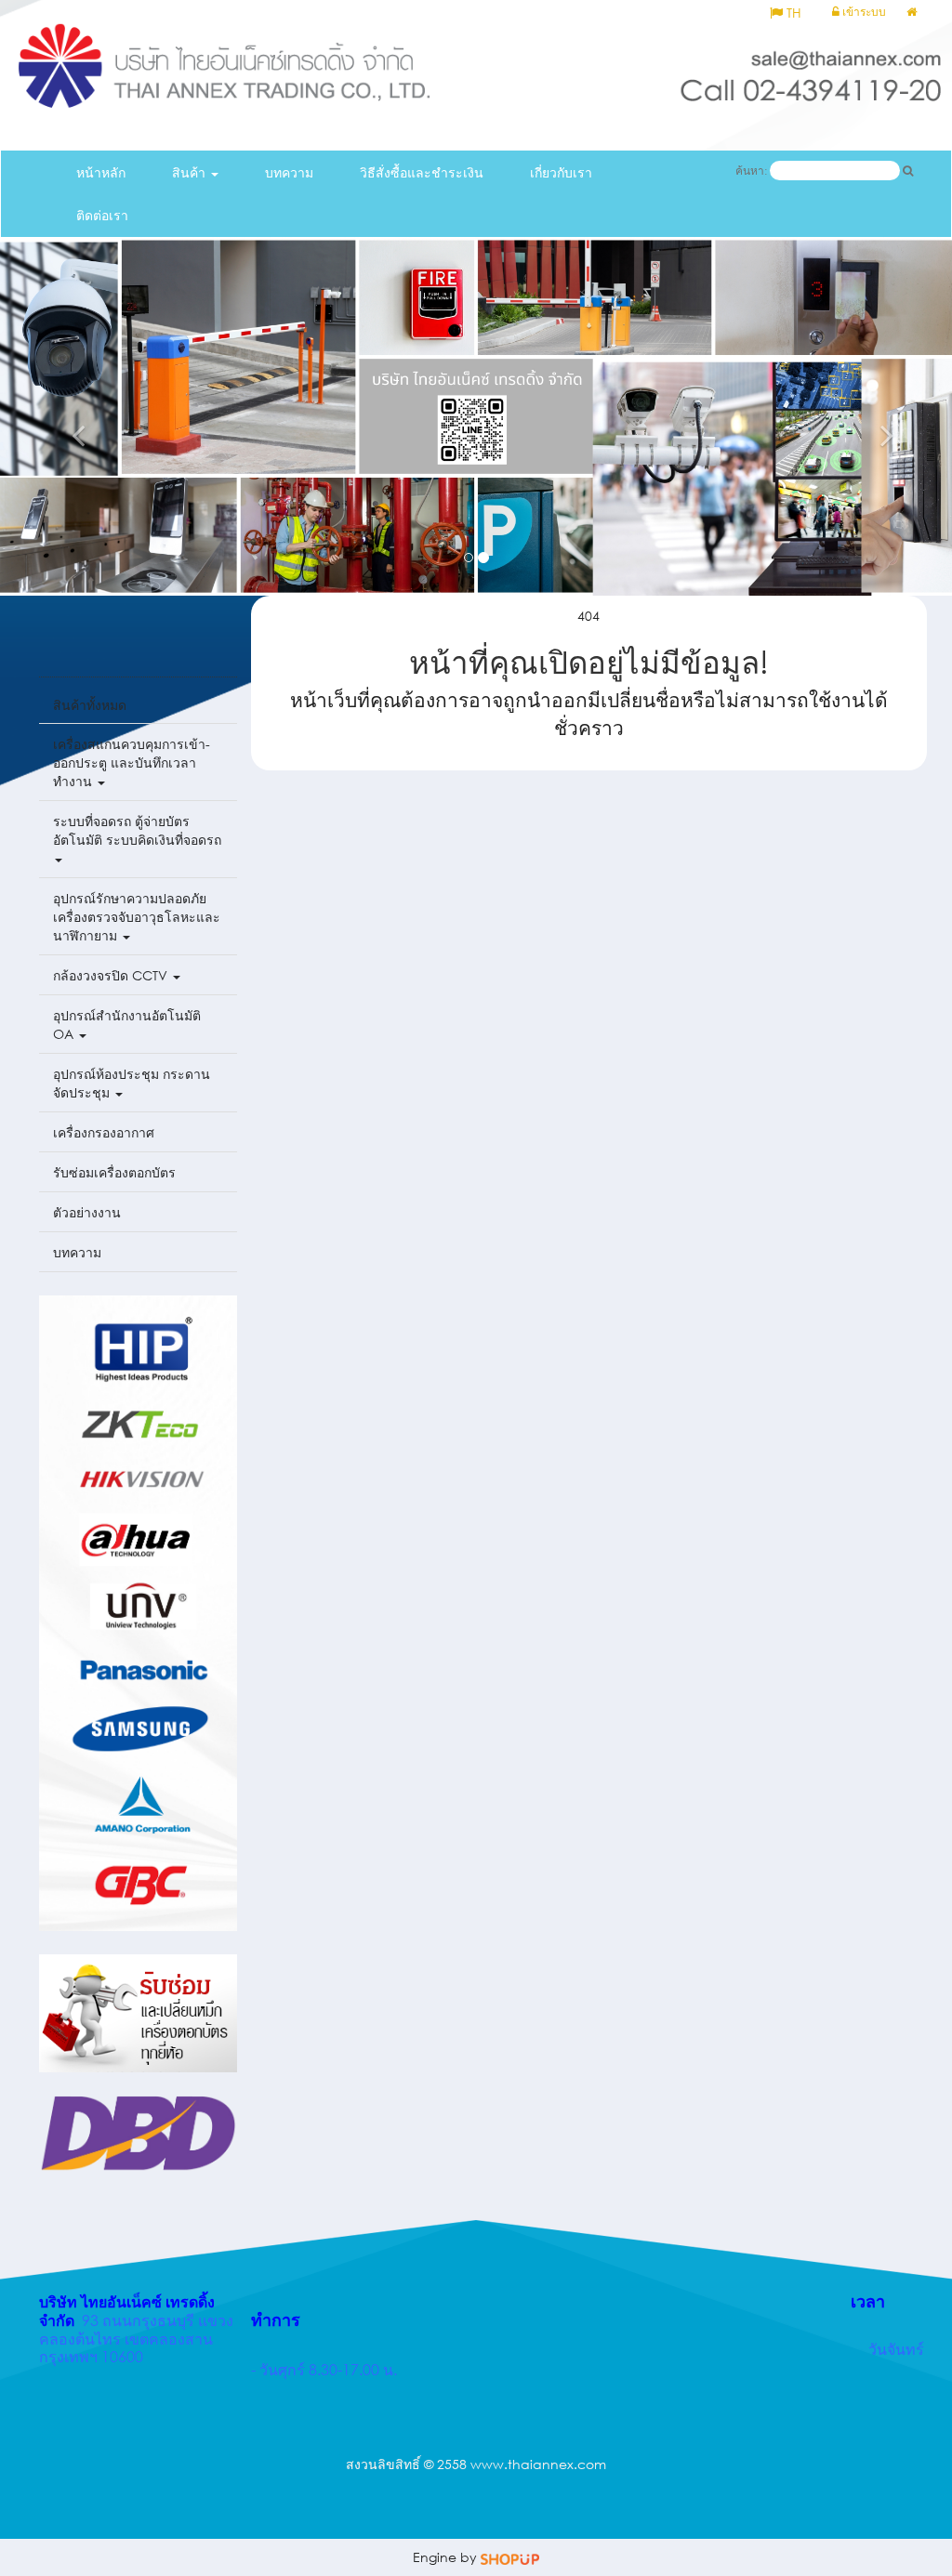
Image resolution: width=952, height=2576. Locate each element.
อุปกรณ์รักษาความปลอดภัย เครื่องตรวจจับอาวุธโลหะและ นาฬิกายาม (137, 917)
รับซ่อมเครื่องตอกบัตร (114, 1172)
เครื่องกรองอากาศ (104, 1132)
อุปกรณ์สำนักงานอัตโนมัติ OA (127, 1025)
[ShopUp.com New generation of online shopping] (510, 2557)
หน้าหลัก (101, 172)
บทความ (289, 172)
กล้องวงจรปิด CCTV (112, 975)
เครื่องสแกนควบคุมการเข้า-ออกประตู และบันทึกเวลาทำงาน (132, 762)
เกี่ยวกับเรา (561, 172)
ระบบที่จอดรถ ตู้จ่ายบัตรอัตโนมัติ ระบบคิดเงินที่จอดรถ (137, 830)
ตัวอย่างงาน (87, 1212)
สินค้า (191, 172)
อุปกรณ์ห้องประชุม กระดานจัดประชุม (132, 1083)
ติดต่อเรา (102, 215)
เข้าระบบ (863, 12)
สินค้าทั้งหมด (90, 705)
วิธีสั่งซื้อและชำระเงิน (422, 172)
